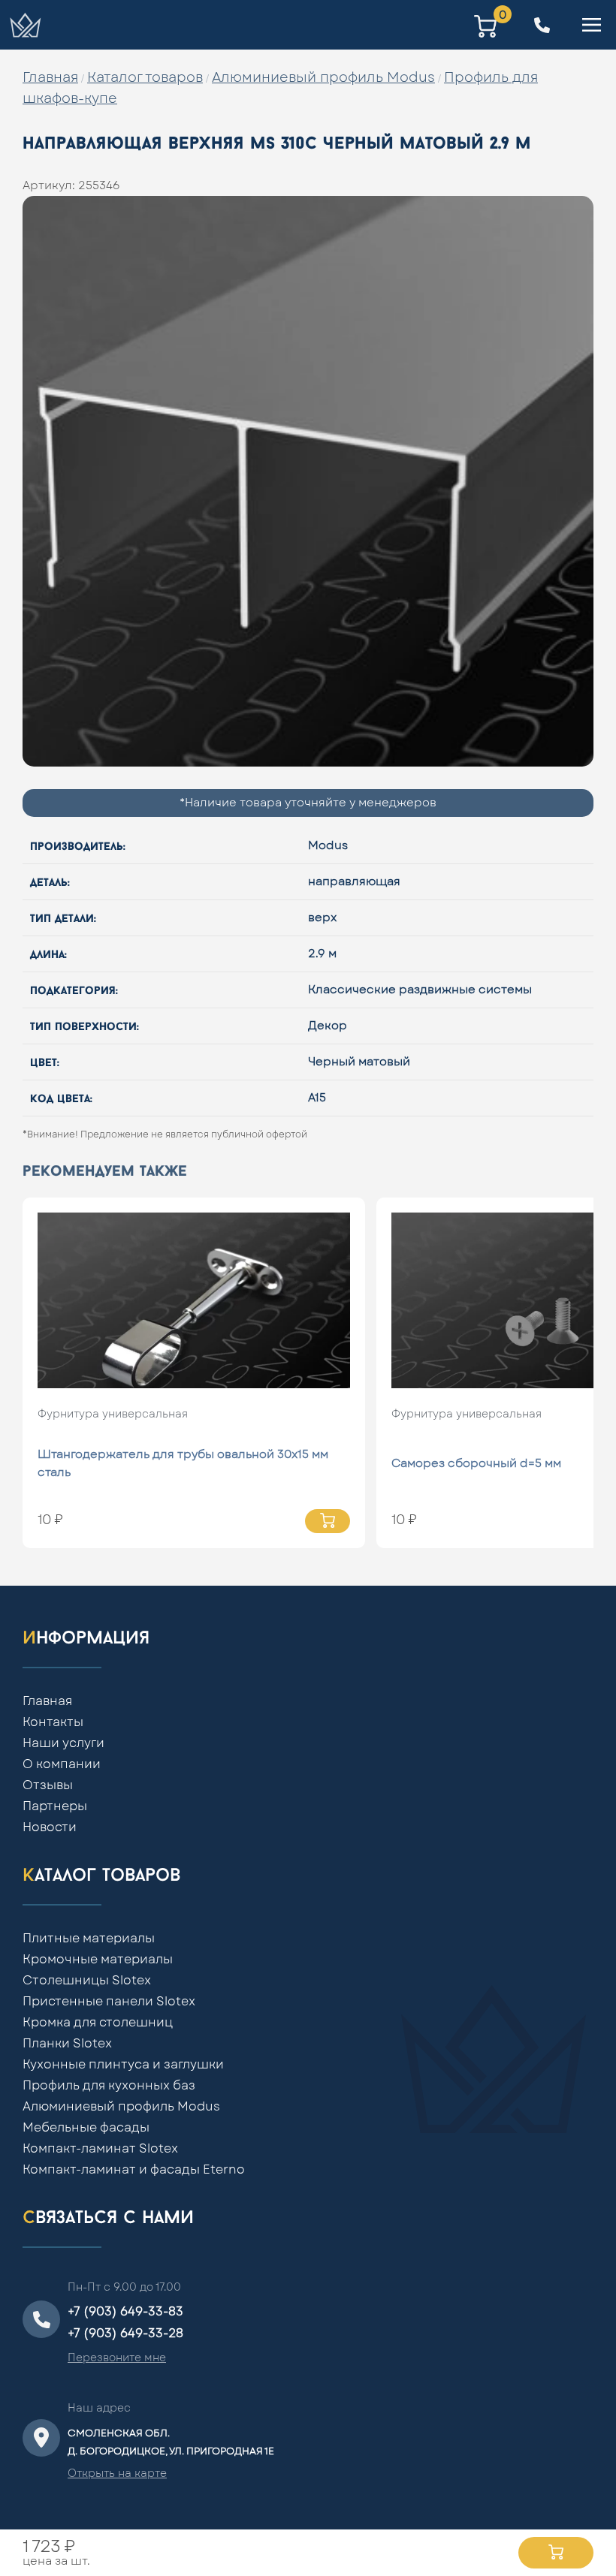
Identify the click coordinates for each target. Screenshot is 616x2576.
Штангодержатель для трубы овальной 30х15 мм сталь (183, 1464)
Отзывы (48, 1785)
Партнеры (55, 1806)
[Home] (25, 25)
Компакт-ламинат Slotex (100, 2149)
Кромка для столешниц (98, 2023)
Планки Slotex (67, 2044)
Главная (50, 78)
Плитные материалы (89, 1939)
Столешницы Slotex (87, 1981)
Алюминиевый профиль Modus (323, 78)
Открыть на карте (117, 2474)
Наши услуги (63, 1743)
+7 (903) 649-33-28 (125, 2333)
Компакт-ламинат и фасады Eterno (134, 2170)
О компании (62, 1764)
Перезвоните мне (117, 2358)
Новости (50, 1827)
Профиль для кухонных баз (109, 2086)
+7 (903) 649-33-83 (125, 2312)
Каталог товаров (145, 78)
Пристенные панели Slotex (109, 2002)
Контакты (53, 1722)
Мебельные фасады (86, 2128)
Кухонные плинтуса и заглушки (123, 2065)
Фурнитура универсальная (113, 1415)
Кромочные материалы (98, 1960)
